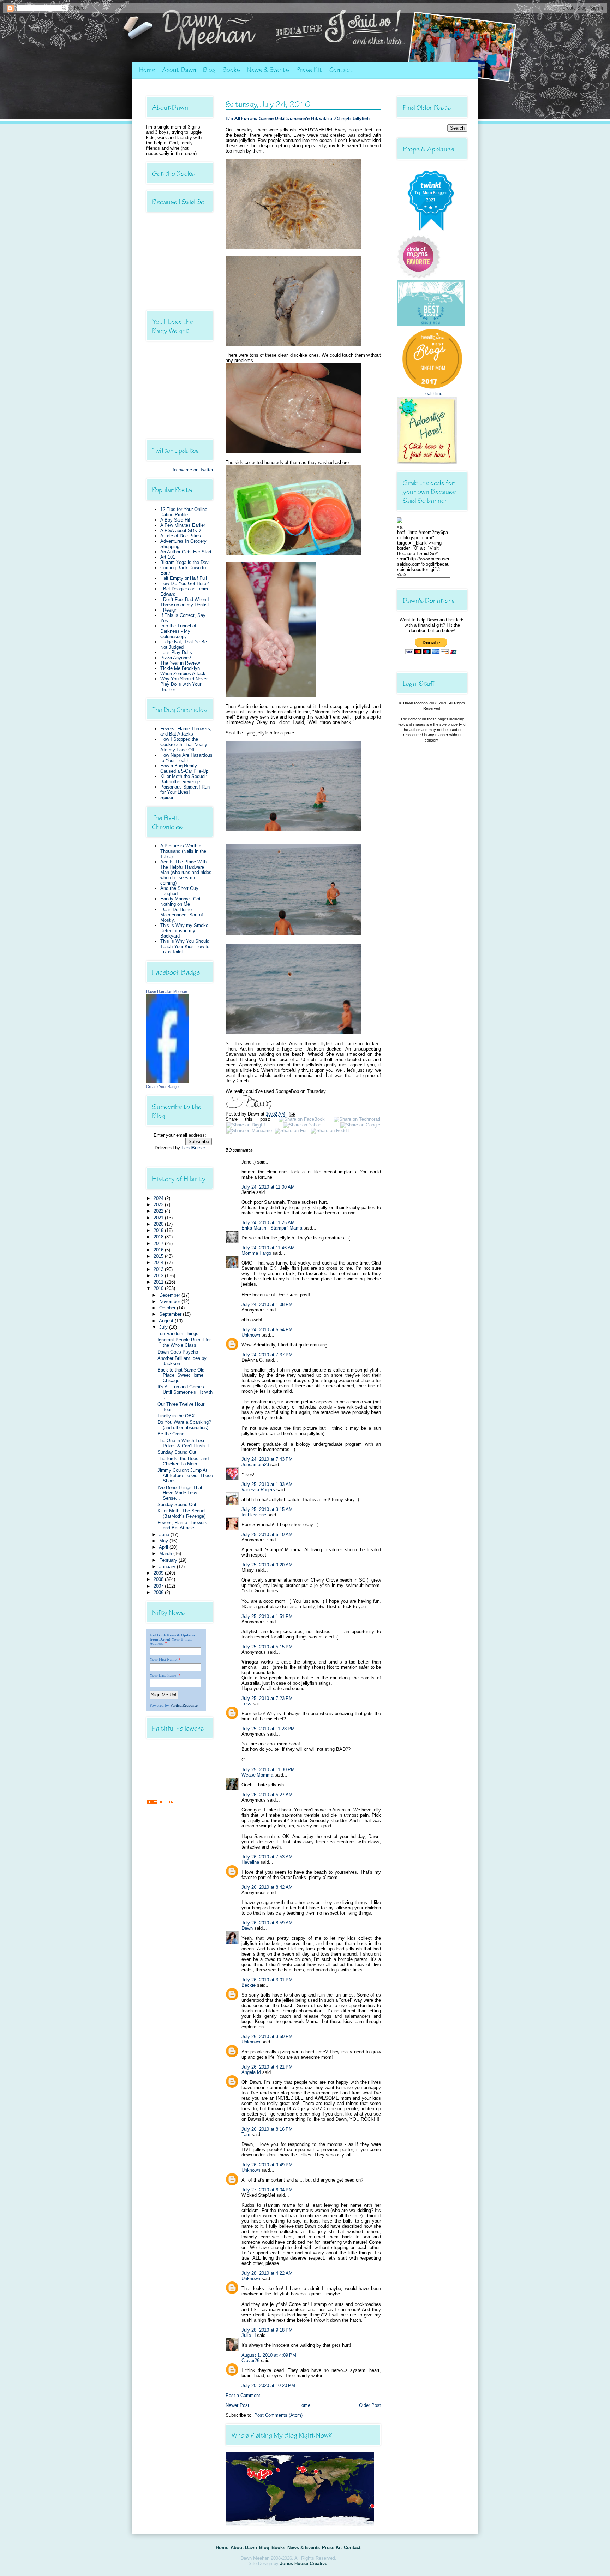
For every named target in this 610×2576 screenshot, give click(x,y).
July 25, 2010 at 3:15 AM (267, 1509)
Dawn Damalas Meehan (167, 992)
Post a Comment (243, 2395)
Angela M (251, 2072)
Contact (341, 70)
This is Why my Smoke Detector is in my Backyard (184, 931)
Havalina (250, 1862)
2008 (159, 1579)
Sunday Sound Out (177, 1452)
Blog (209, 70)
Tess (246, 1704)
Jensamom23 (255, 1465)
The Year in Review (180, 663)
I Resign (169, 610)
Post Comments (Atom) (278, 2415)
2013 (159, 1269)
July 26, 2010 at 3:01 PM (267, 1980)
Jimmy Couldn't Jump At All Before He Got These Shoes (185, 1476)
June (165, 1534)
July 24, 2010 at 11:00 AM (268, 1187)
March (166, 1554)
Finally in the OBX (176, 1416)
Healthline (432, 394)
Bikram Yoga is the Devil (186, 562)
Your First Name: (164, 1659)
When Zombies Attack (183, 674)
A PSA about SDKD (180, 531)
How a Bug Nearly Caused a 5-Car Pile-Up (184, 768)
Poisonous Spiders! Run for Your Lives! (185, 790)
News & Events (268, 70)
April (164, 1547)
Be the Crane (171, 1434)
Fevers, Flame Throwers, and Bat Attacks (183, 1525)
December (170, 1295)
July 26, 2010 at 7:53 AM (267, 1857)
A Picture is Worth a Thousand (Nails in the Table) (183, 851)
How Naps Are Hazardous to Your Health (186, 758)
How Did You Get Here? (184, 584)
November (170, 1301)
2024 (159, 1198)
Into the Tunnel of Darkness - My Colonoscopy (178, 631)
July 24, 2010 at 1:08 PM (267, 1305)
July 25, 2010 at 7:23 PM (267, 1698)
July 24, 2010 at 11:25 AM (268, 1223)
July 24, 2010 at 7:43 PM (267, 1459)
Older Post (370, 2405)
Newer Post (237, 2405)
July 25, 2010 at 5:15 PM (267, 1647)
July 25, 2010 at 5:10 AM (267, 1534)
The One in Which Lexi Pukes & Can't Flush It (183, 1443)
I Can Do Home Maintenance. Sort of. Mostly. (182, 915)
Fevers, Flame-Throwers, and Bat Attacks (186, 731)
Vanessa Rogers (258, 1490)
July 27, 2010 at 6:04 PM (267, 2190)
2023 (159, 1205)
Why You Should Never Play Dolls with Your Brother (184, 684)
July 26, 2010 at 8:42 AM (267, 1887)
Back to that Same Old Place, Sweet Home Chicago (181, 1375)
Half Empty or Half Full (184, 578)
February (169, 1560)
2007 (159, 1586)
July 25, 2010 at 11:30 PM (268, 1770)
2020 (159, 1224)
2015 (159, 1256)
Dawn (247, 1928)
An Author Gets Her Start (186, 552)
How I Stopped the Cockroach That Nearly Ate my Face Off (184, 745)
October (168, 1308)
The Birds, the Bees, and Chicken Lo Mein (183, 1461)
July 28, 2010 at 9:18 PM (267, 2330)
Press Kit (309, 70)
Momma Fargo (256, 1253)
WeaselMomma (257, 1775)
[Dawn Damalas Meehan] (167, 1081)
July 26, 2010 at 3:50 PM (267, 2037)
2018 (159, 1237)
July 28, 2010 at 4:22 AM (267, 2273)
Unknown (251, 1335)
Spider (167, 798)
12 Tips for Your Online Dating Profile (184, 512)
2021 (159, 1218)
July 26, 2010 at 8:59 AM (267, 1923)
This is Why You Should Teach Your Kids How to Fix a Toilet (185, 947)
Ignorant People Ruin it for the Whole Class (184, 1343)
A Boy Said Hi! (175, 520)
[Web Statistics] (160, 1803)
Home (147, 70)
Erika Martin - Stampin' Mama (272, 1228)
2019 (159, 1230)
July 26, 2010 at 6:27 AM (267, 1795)
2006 (159, 1592)
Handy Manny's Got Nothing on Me (180, 902)
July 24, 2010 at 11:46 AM (268, 1248)
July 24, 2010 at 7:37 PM (267, 1355)
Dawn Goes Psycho (178, 1352)
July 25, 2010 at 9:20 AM (267, 1565)
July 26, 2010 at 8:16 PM (267, 2129)
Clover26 (250, 2360)
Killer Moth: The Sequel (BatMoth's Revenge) (181, 1513)
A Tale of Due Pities (181, 536)
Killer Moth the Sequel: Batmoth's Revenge (184, 779)
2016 (159, 1250)
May (164, 1541)
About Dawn (179, 70)
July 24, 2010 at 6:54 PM (267, 1330)
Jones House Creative (304, 2563)
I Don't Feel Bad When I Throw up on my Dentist (185, 602)
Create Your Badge (162, 1087)
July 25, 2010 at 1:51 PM (267, 1616)
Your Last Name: (163, 1675)
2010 (159, 1288)
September (171, 1314)
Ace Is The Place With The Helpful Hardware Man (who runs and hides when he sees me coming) (186, 872)
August (167, 1321)
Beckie (249, 1985)
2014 (159, 1263)
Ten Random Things (178, 1334)
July (164, 1327)
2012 (159, 1276)
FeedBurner (193, 1148)
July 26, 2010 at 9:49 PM (267, 2165)
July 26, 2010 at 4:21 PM (267, 2067)
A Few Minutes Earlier (183, 525)
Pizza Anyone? (176, 658)
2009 (159, 1573)
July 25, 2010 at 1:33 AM (267, 1484)
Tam (246, 2134)
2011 (159, 1282)
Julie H (249, 2335)
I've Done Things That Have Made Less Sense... (180, 1493)
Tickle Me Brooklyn (180, 668)
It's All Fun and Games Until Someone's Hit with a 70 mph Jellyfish (298, 118)
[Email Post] (291, 1114)
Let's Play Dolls (176, 652)
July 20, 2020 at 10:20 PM (268, 2385)
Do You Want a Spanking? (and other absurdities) (184, 1425)
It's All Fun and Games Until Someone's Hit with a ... (185, 1392)
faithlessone (254, 1515)
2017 (159, 1244)
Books (231, 70)
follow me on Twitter (193, 470)
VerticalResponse (184, 1705)
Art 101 (168, 557)
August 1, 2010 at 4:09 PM (269, 2355)
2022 (159, 1211)
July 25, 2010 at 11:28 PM (268, 1729)
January (168, 1567)
